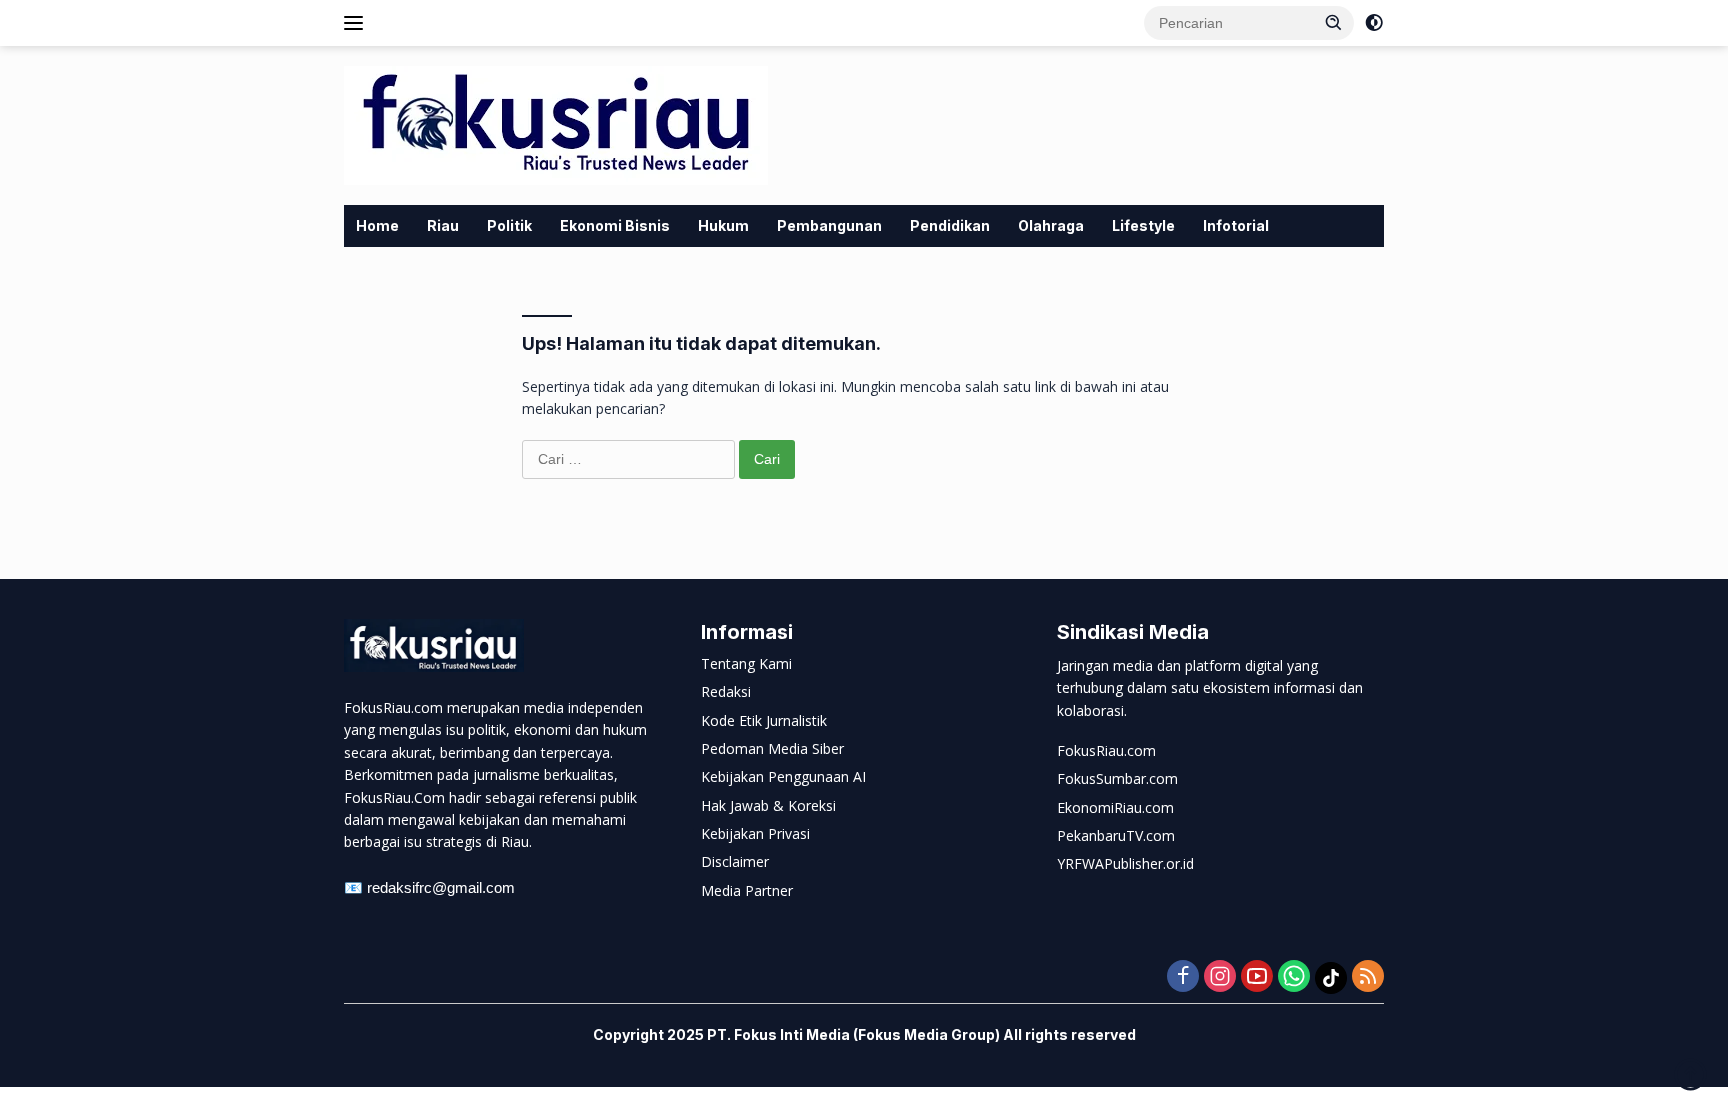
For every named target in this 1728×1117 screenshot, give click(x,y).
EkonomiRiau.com (1115, 807)
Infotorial (1236, 225)
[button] (1334, 22)
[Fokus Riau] (556, 123)
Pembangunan (829, 225)
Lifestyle (1143, 225)
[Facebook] (1183, 977)
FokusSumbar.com (1117, 778)
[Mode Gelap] (1374, 23)
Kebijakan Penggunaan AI (783, 776)
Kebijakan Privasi (755, 833)
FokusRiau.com (1106, 750)
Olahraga (1051, 225)
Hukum (723, 225)
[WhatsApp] (1294, 977)
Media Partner (747, 890)
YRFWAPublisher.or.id (1125, 863)
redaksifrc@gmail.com (441, 887)
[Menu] (357, 23)
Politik (509, 225)
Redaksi (726, 691)
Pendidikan (950, 225)
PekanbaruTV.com (1116, 835)
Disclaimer (735, 861)
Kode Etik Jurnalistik (764, 720)
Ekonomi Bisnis (615, 225)
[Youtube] (1257, 977)
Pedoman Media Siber (772, 748)
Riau (443, 225)
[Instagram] (1220, 977)
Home (377, 225)
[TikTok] (1331, 978)
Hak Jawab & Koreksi (768, 805)
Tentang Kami (746, 663)
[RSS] (1368, 977)
